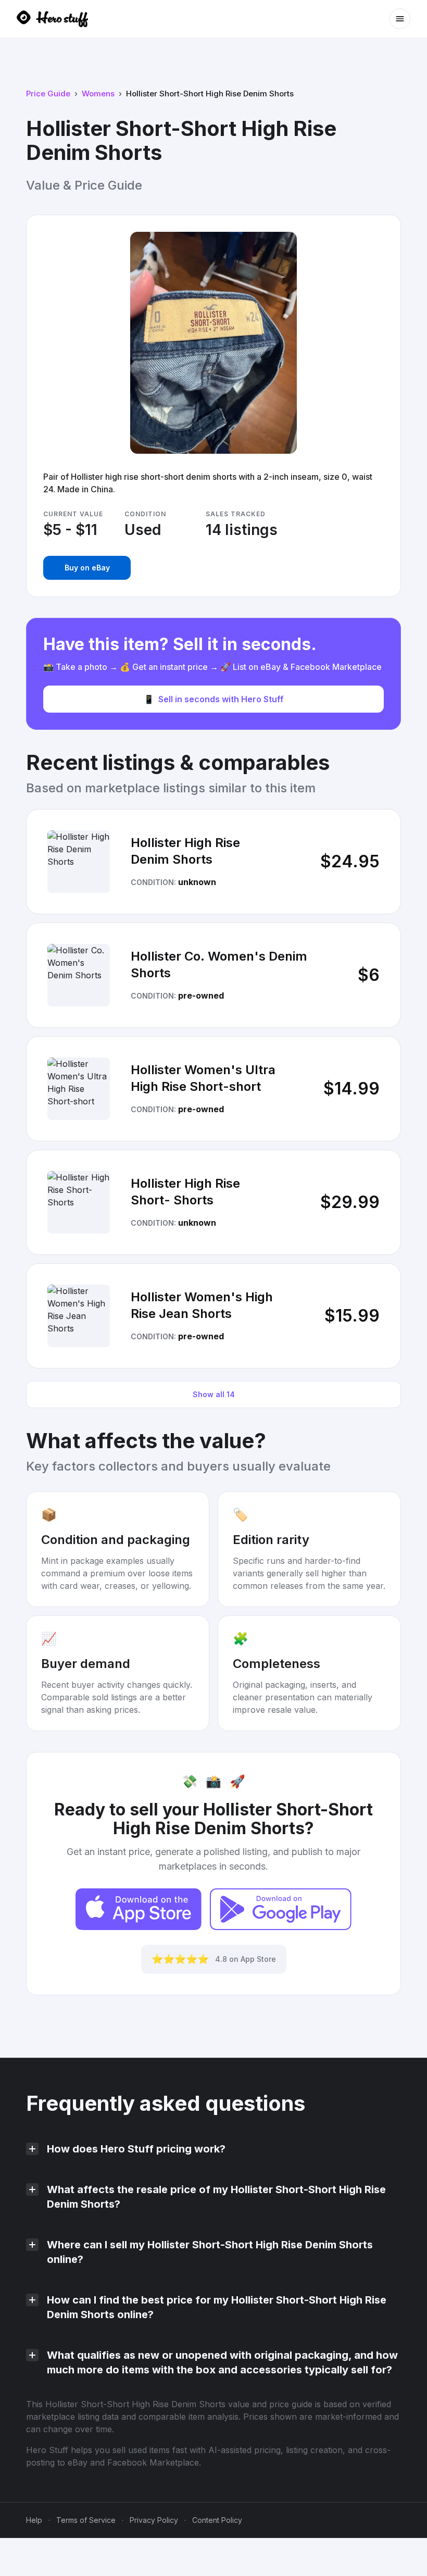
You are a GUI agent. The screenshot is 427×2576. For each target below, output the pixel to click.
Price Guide (48, 94)
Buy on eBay (87, 568)
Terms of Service (86, 2520)
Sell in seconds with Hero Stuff (214, 699)
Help (34, 2520)
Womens (98, 94)
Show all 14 (214, 1394)
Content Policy (217, 2520)
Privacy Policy (154, 2520)
